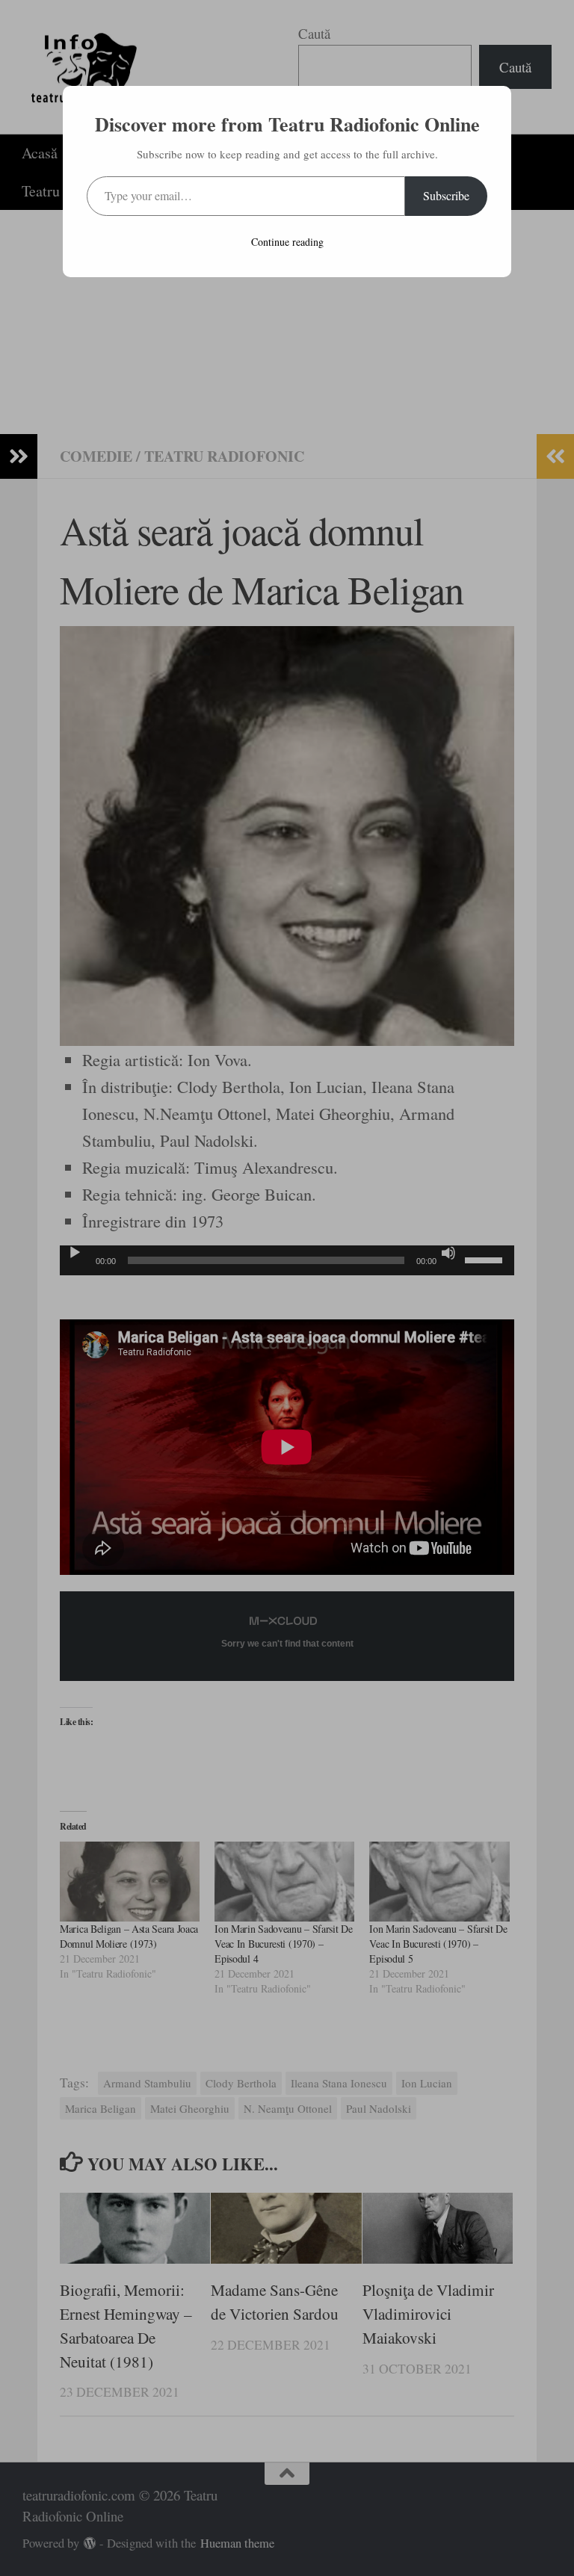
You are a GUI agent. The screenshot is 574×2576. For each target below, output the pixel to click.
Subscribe (446, 195)
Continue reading (287, 242)
